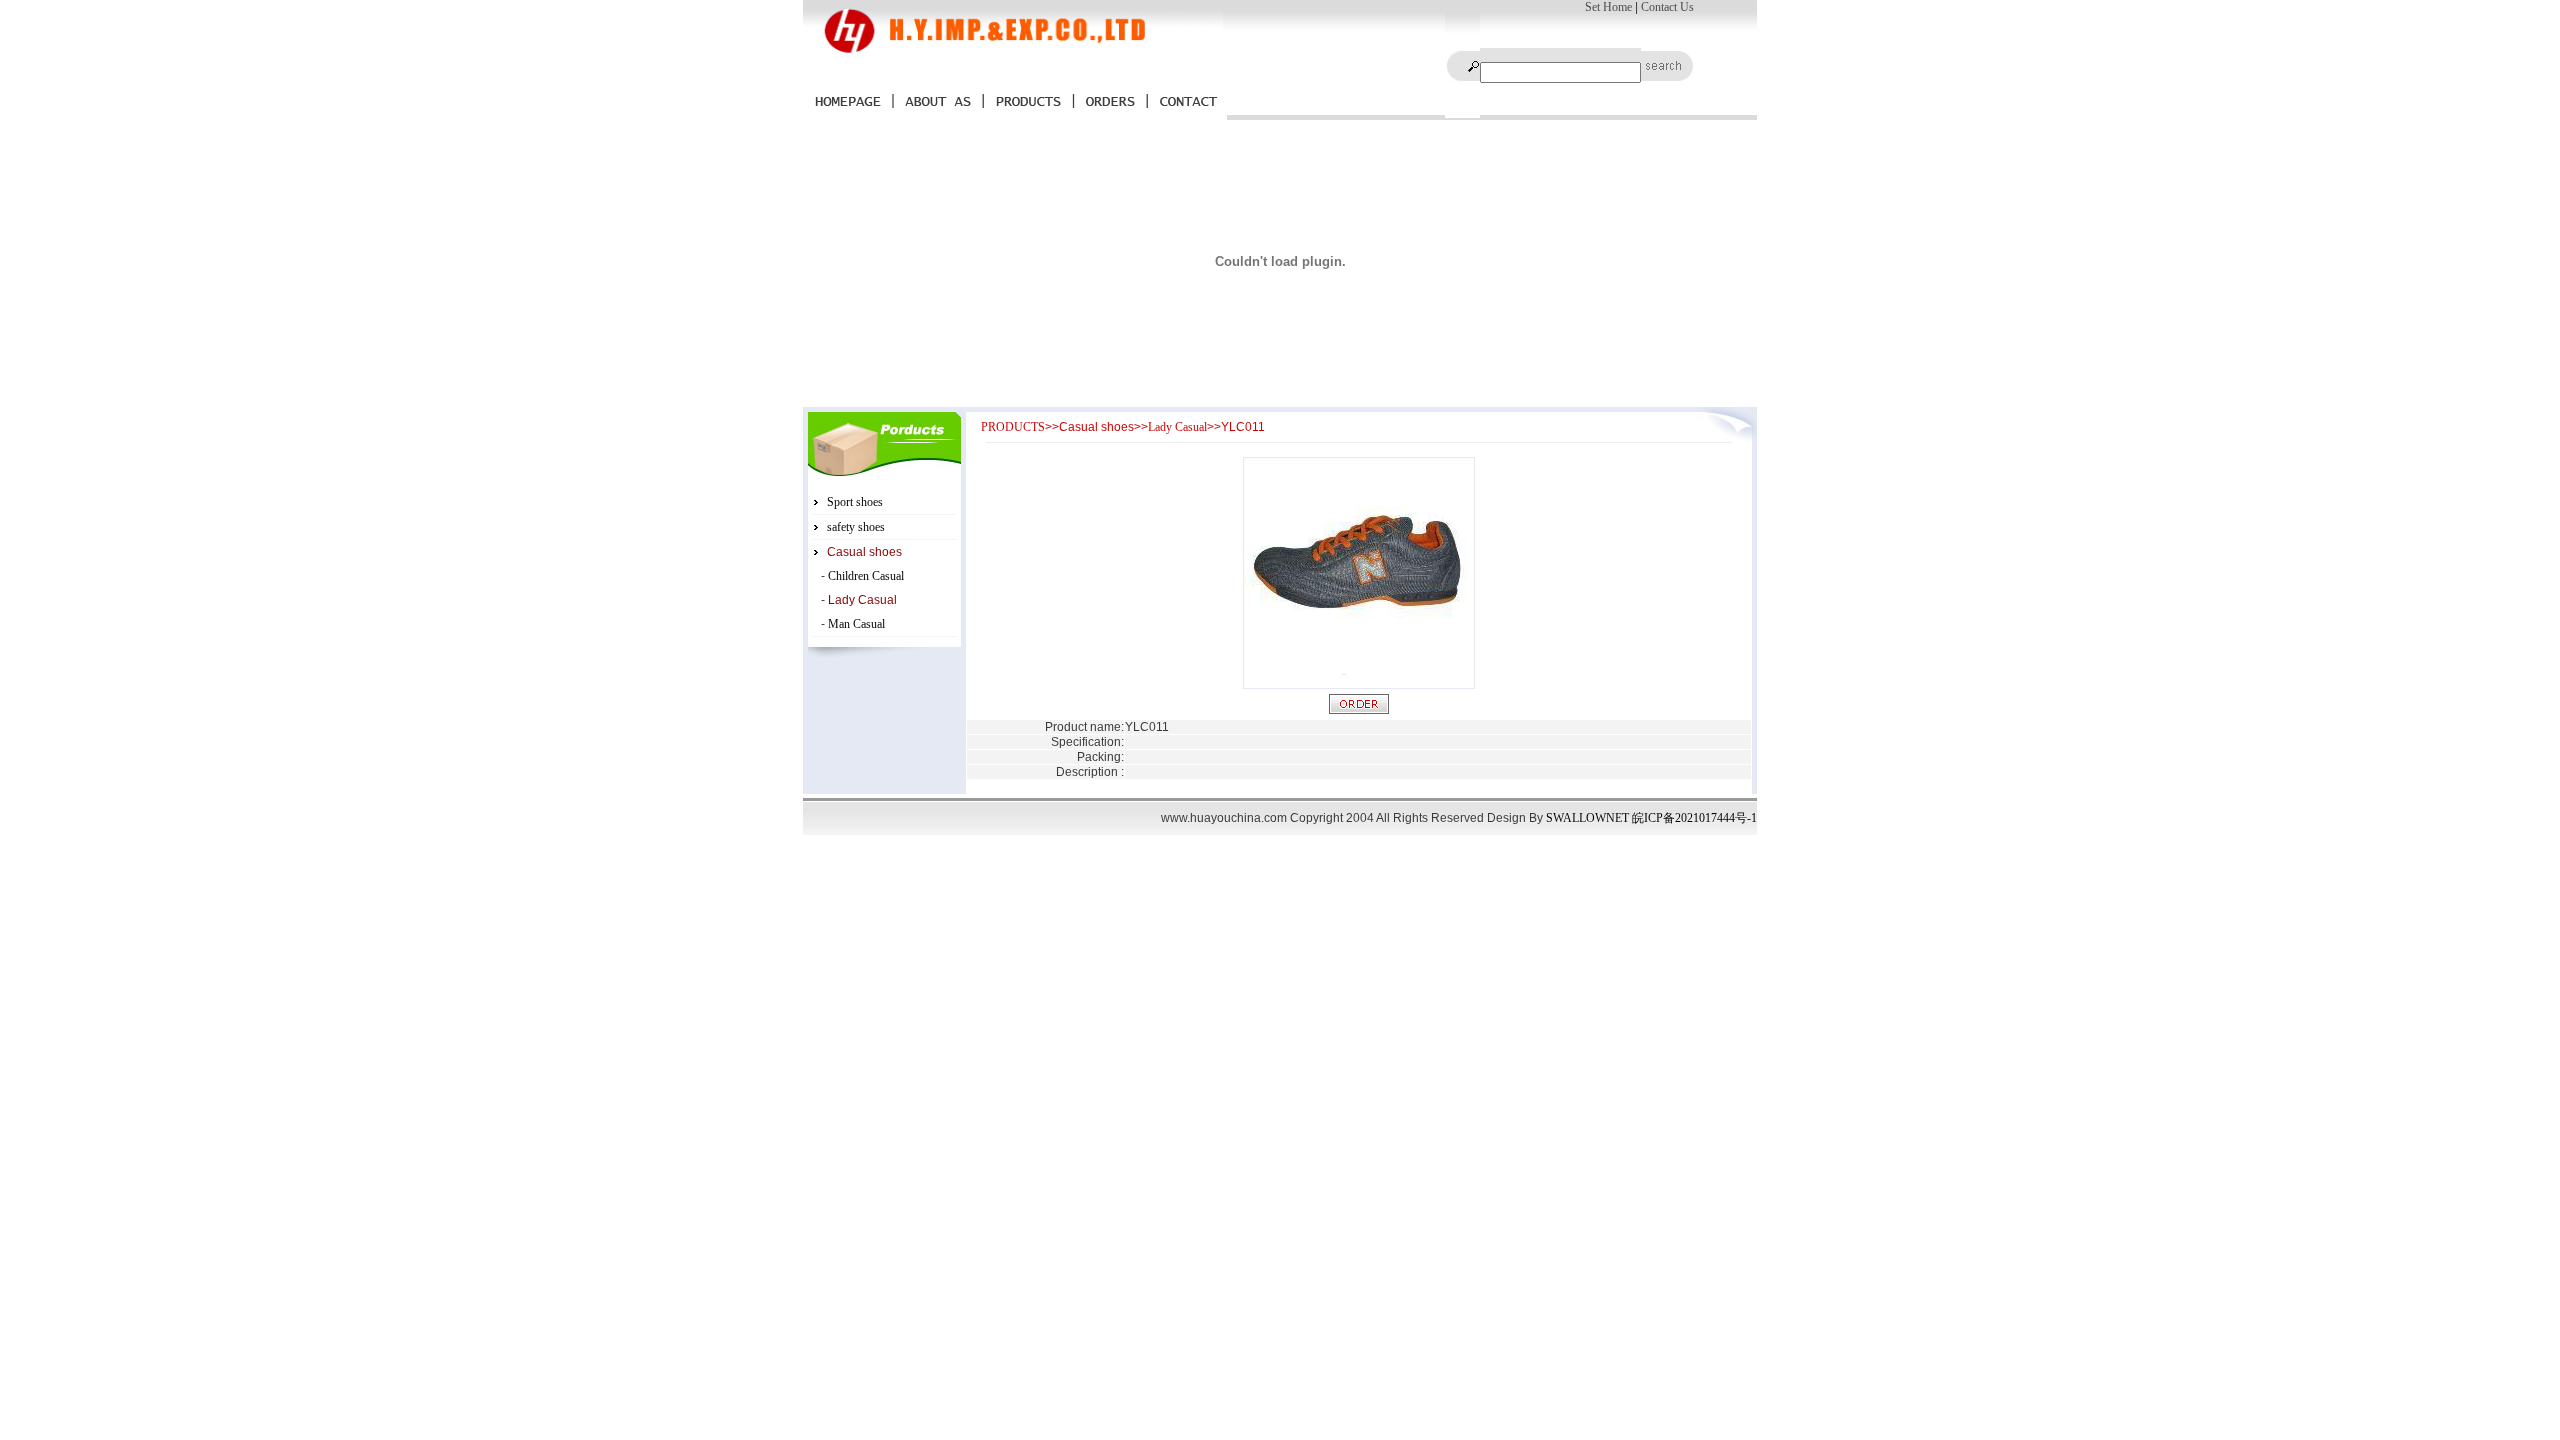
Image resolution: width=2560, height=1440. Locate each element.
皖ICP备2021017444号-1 (1694, 818)
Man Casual (856, 624)
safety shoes (856, 527)
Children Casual (866, 576)
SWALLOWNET (1587, 818)
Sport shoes (855, 502)
